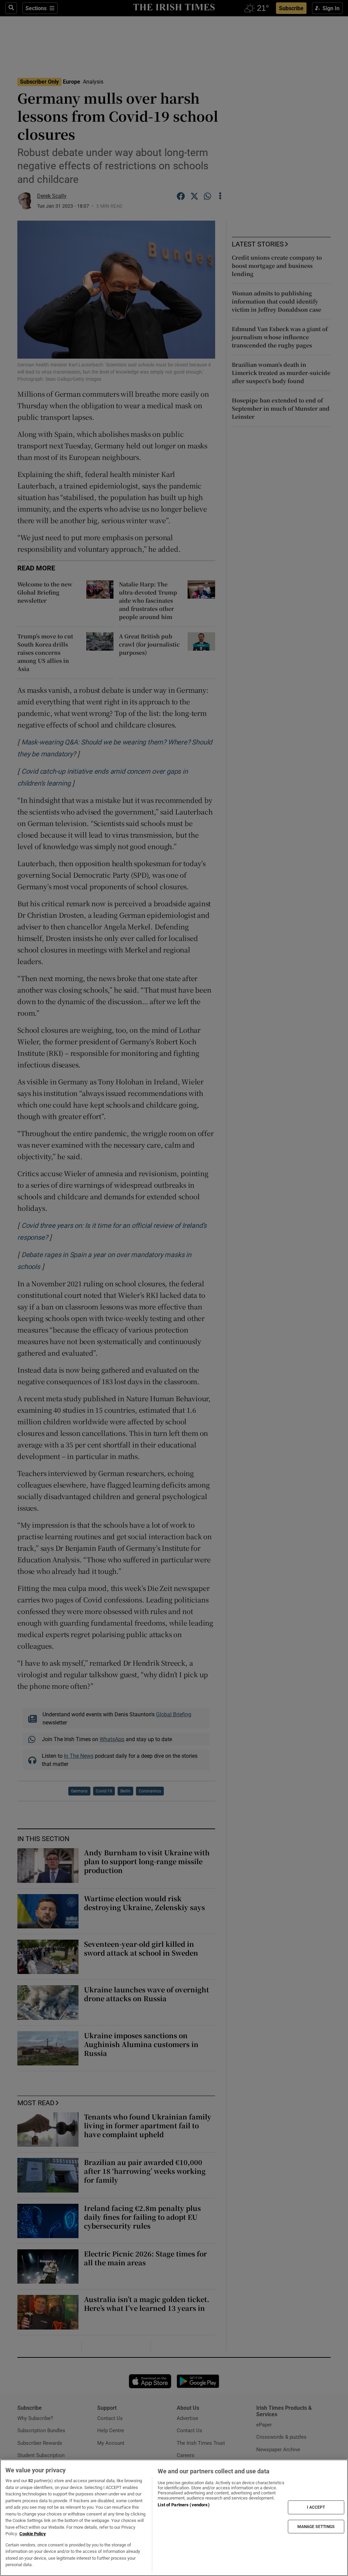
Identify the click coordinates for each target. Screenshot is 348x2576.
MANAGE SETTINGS (316, 2526)
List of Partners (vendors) (184, 2505)
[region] (174, 2518)
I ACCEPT (316, 2507)
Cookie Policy (33, 2534)
